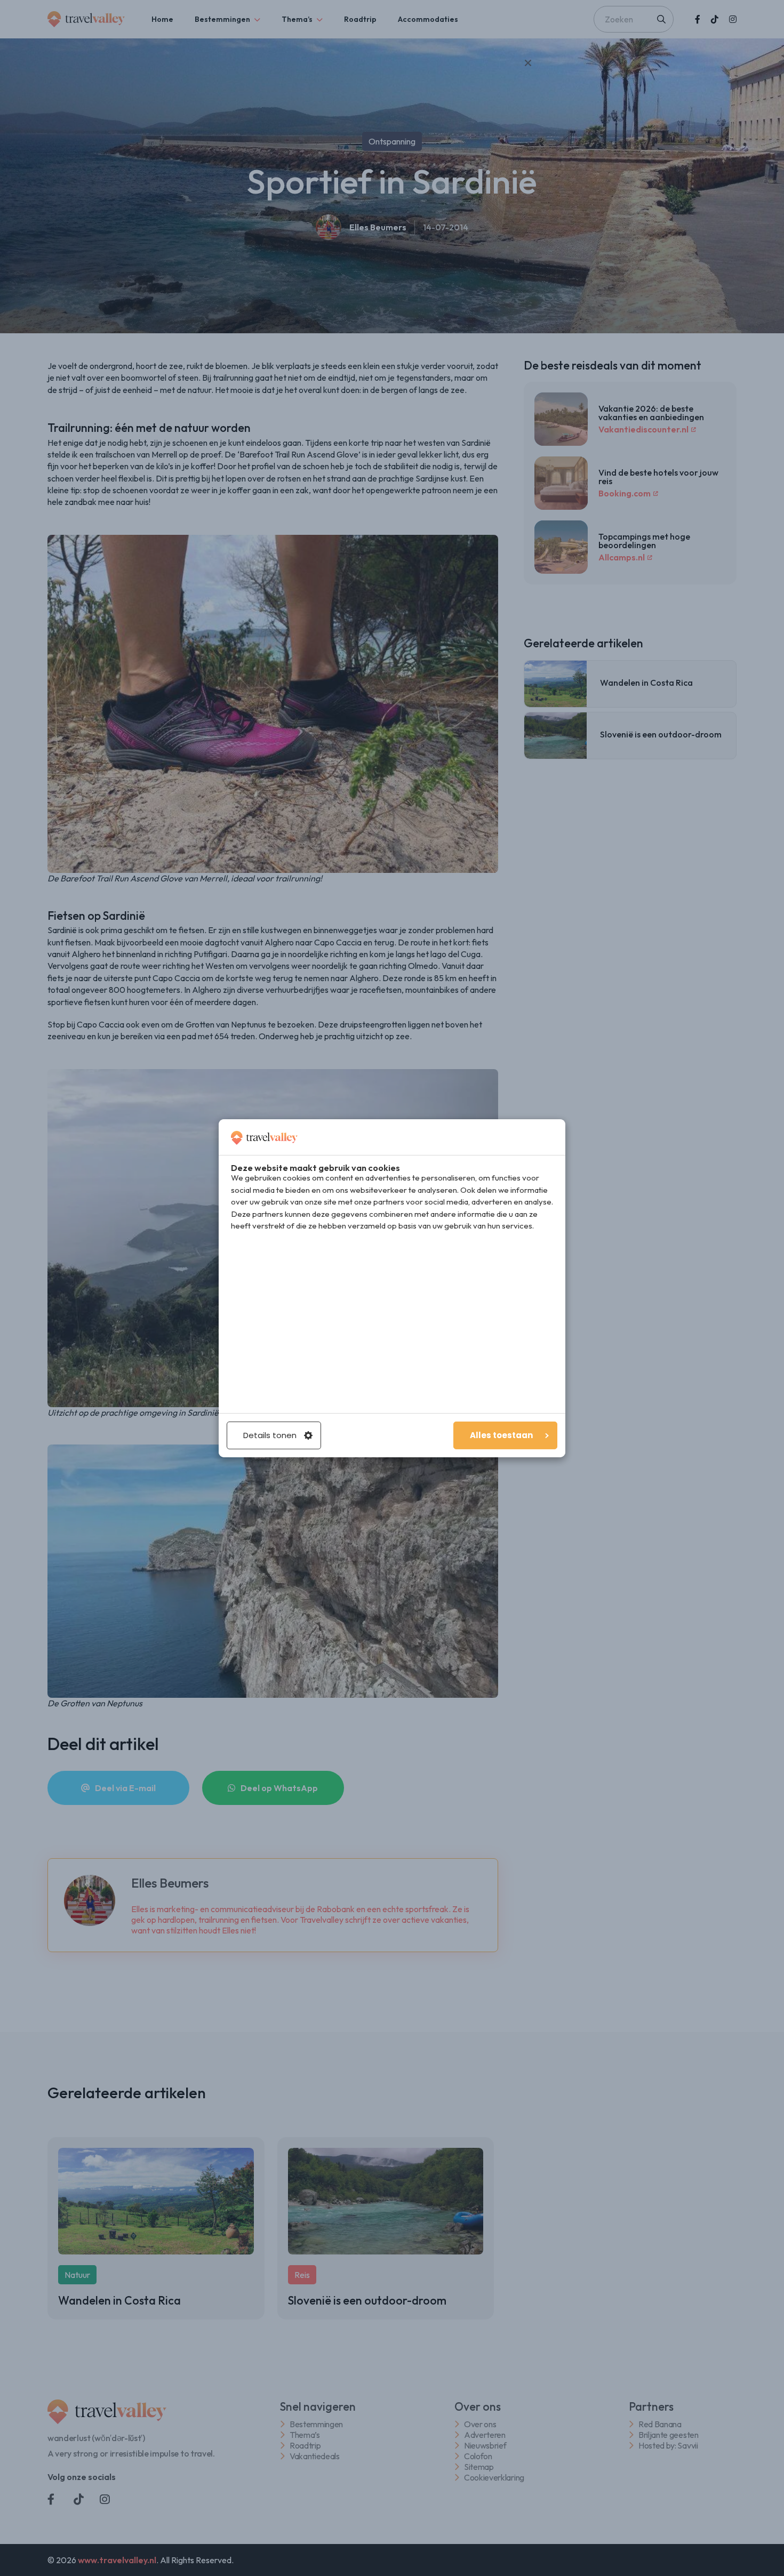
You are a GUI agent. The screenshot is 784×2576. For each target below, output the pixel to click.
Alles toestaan (501, 1435)
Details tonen (270, 1435)
